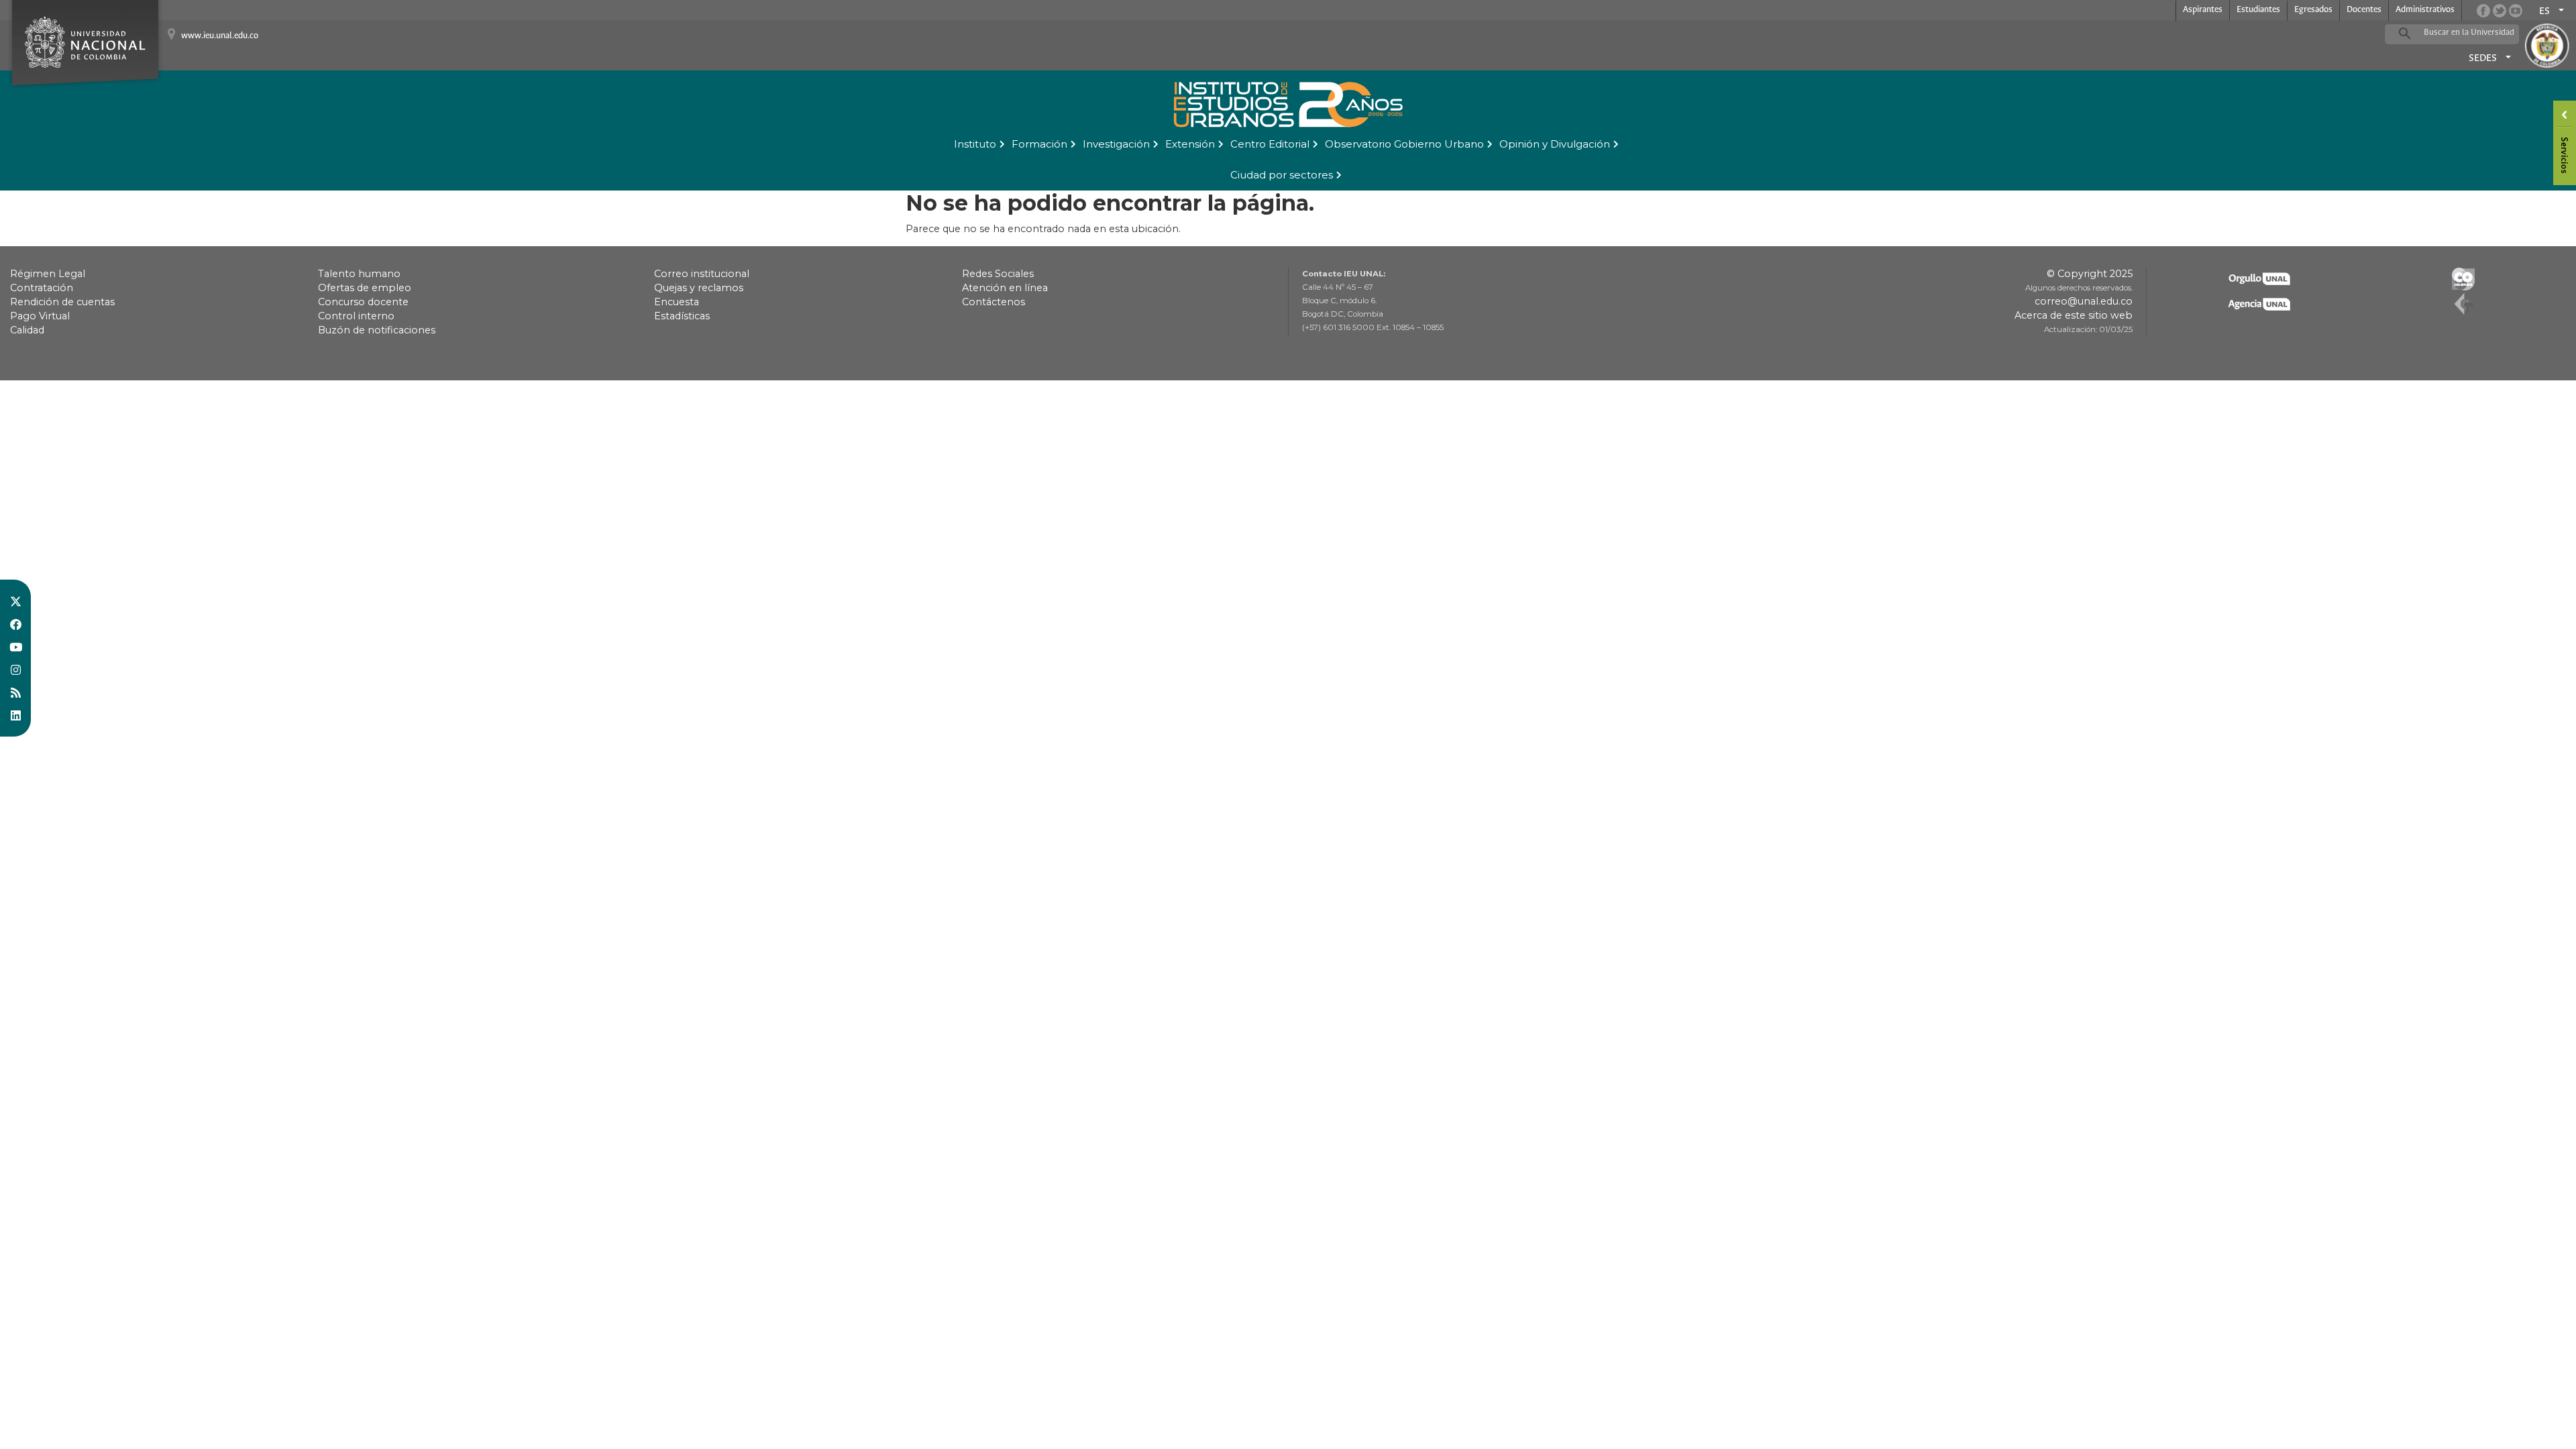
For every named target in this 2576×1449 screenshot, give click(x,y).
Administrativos (2425, 10)
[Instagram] (15, 669)
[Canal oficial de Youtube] (2516, 11)
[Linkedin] (15, 715)
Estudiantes (2258, 10)
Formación (1039, 144)
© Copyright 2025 (2090, 274)
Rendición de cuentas (62, 302)
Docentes (2364, 10)
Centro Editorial (1270, 144)
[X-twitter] (15, 601)
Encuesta (677, 302)
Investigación (1116, 144)
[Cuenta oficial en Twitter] (2500, 11)
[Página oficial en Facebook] (2483, 11)
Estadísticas (682, 316)
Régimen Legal (48, 274)
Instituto (975, 144)
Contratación (42, 288)
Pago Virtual (40, 316)
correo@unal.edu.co (2084, 301)
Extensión (1190, 144)
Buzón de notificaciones (377, 330)
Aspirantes (2203, 10)
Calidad (27, 330)
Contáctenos (994, 302)
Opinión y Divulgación (1555, 144)
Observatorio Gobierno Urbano (1404, 144)
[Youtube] (15, 647)
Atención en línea (1005, 288)
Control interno (356, 316)
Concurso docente (363, 302)
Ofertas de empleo (365, 288)
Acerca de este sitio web (2074, 315)
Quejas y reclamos (699, 288)
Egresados (2313, 10)
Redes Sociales (998, 274)
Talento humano (359, 274)
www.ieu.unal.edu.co (220, 36)
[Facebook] (15, 624)
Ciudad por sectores (1282, 175)
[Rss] (15, 692)
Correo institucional (702, 274)
